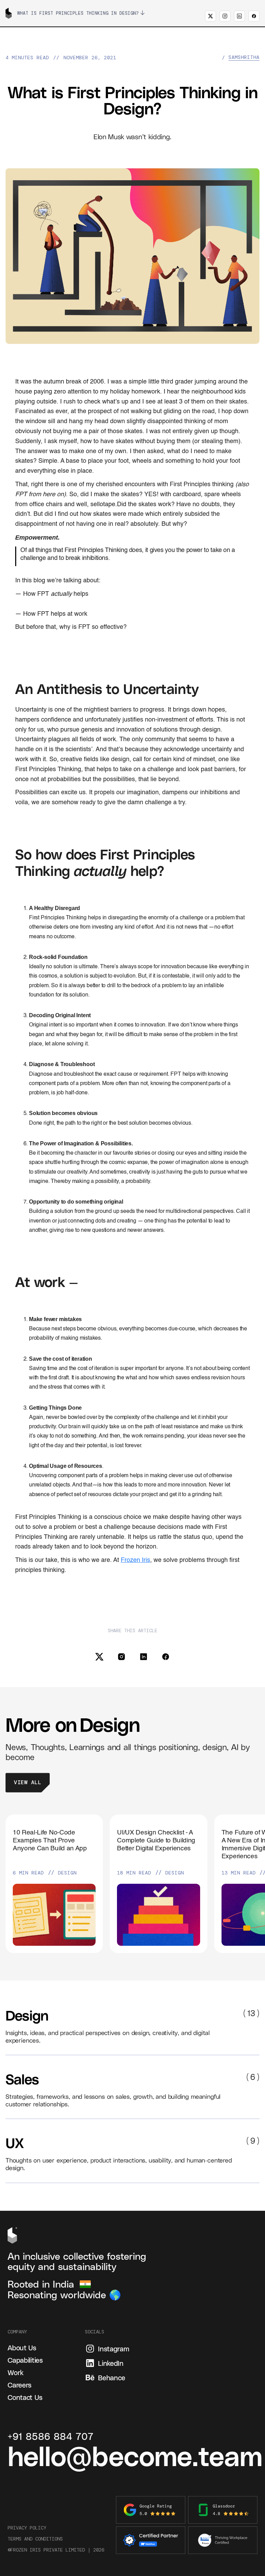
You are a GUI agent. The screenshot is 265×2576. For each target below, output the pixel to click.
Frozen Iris (135, 1560)
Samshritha (244, 58)
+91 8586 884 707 (51, 2436)
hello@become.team (135, 2455)
